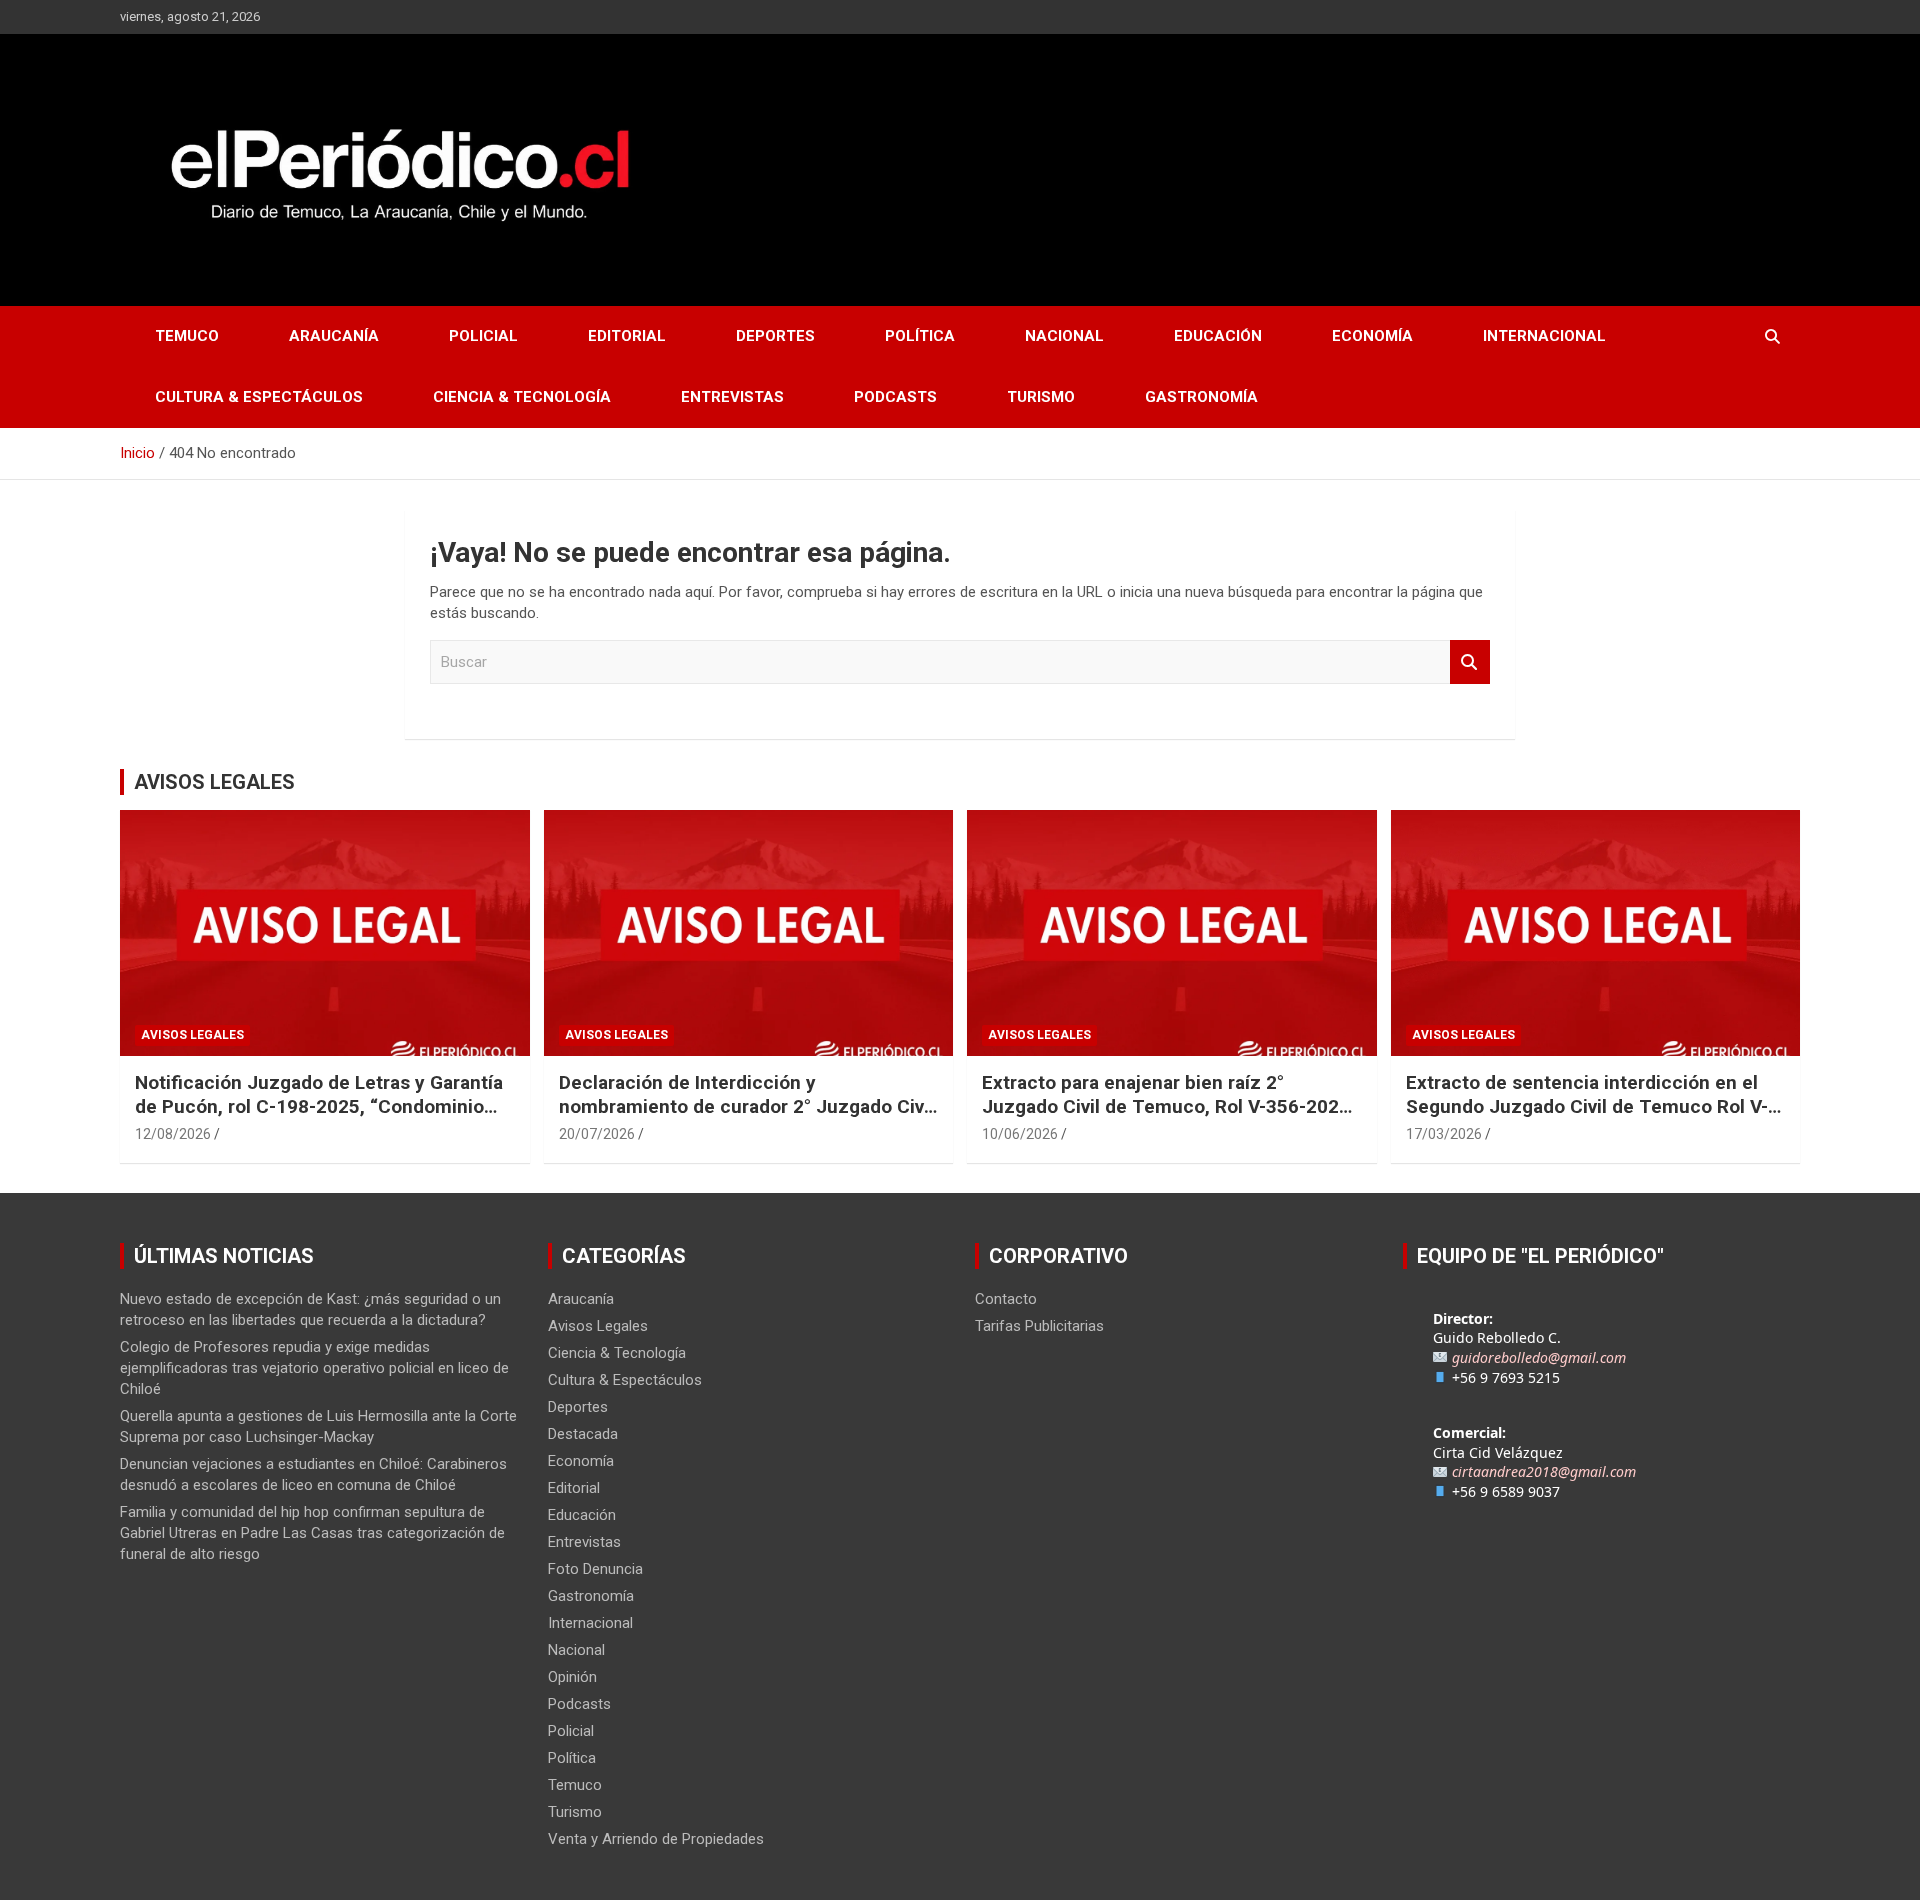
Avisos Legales (192, 1035)
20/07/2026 (597, 1134)
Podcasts (895, 397)
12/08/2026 (173, 1134)
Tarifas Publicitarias (1039, 1326)
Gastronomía (1201, 397)
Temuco (187, 336)
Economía (1372, 336)
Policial (483, 336)
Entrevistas (732, 397)
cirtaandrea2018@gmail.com (1544, 1471)
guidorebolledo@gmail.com (1539, 1357)
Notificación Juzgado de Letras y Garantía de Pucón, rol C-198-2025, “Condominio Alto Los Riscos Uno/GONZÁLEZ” (319, 1107)
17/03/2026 (1444, 1134)
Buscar (1470, 662)
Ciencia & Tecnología (522, 397)
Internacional (1544, 336)
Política (920, 336)
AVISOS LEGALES (214, 782)
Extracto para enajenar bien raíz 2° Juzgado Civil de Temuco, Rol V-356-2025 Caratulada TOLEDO (1166, 1107)
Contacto (1006, 1299)
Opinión (572, 1677)
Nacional (1064, 336)
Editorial (627, 336)
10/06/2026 (1020, 1134)
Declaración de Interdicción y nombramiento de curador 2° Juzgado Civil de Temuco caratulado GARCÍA (746, 1107)
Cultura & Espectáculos (259, 397)
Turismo (1041, 397)
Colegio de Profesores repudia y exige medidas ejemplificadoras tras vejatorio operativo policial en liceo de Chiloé (314, 1368)
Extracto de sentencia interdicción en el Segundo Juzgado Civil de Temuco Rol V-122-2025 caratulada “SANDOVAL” (1587, 1107)
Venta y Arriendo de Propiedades (656, 1839)
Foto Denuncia (595, 1569)
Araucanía (334, 336)
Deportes (775, 336)
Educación (1218, 336)
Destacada (583, 1434)
